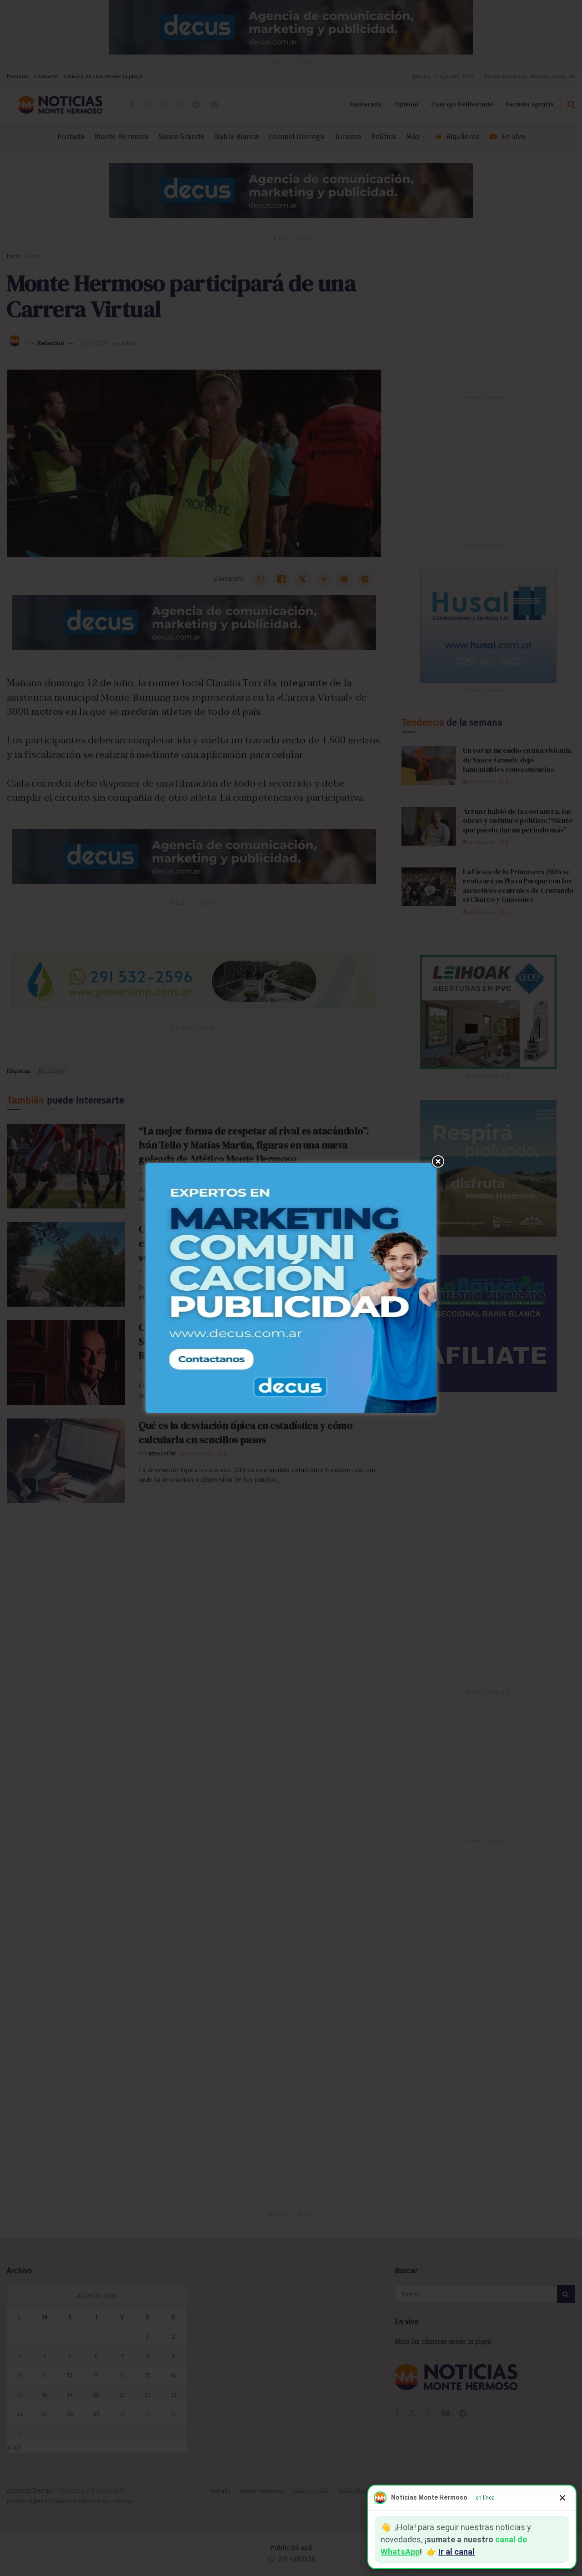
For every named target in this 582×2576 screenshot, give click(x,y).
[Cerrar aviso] (562, 2498)
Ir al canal (457, 2552)
